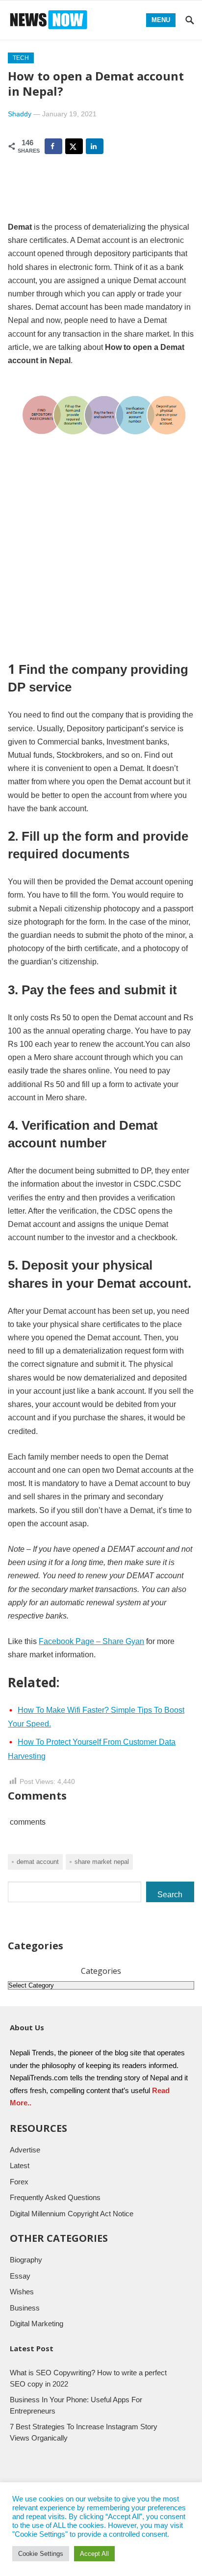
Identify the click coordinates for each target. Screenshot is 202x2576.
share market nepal (102, 1862)
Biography (26, 2260)
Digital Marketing (37, 2324)
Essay (20, 2276)
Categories (101, 1971)
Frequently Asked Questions (55, 2197)
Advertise (25, 2150)
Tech (21, 58)
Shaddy (20, 114)
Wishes (22, 2292)
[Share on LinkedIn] (95, 146)
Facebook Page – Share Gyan (91, 1641)
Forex (19, 2182)
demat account (38, 1862)
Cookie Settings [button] (41, 2554)
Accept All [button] (94, 2554)
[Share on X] (74, 146)
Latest (20, 2165)
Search (170, 1895)
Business (25, 2308)
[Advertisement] (101, 556)
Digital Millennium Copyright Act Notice (72, 2214)
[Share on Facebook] (53, 146)
